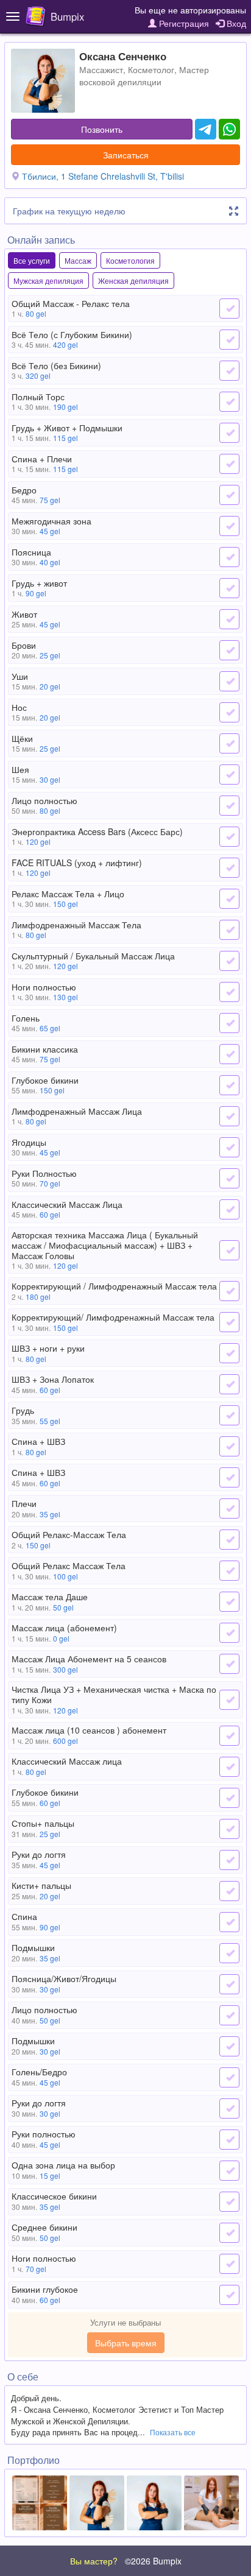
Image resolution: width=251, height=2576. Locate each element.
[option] (40, 2503)
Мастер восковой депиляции (144, 76)
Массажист (101, 69)
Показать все (173, 2432)
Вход (235, 23)
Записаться (126, 155)
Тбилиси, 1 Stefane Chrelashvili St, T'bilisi (103, 176)
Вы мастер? (94, 2561)
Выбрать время (126, 2343)
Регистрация (183, 23)
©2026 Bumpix (153, 2561)
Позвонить (102, 129)
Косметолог (151, 69)
